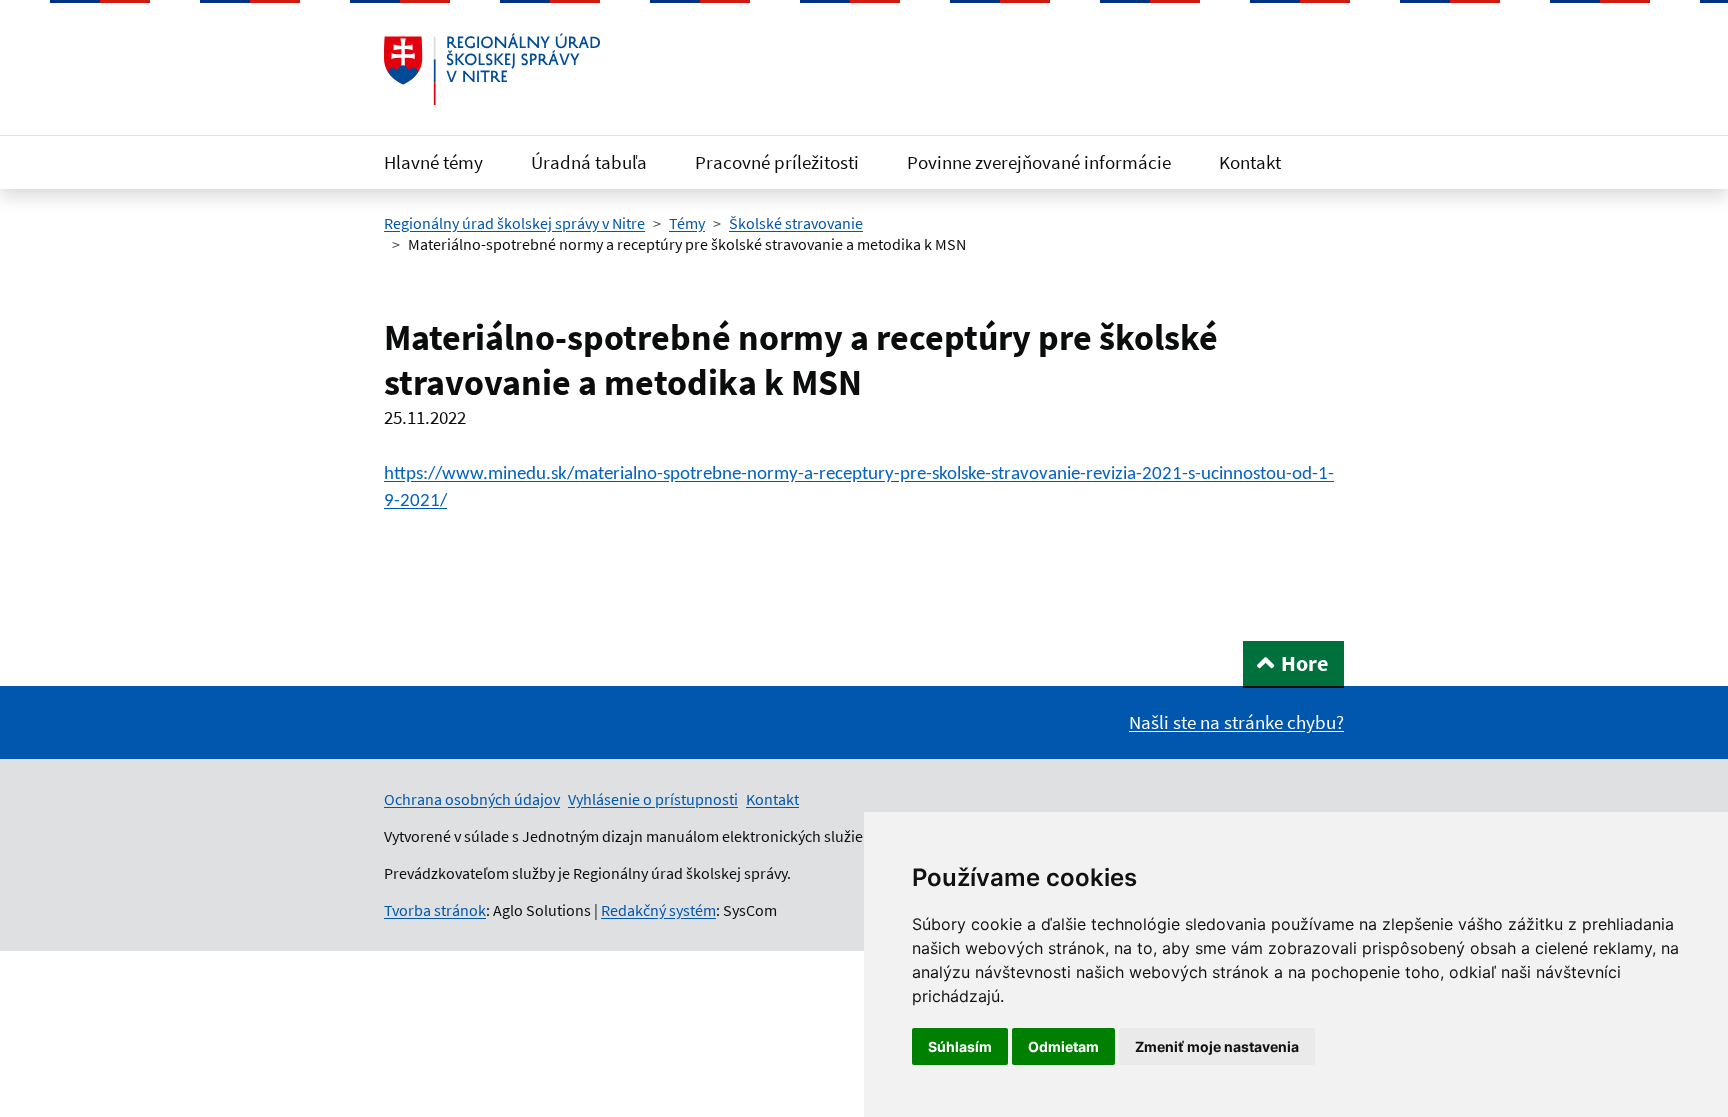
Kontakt (1250, 162)
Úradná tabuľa (589, 162)
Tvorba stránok (435, 910)
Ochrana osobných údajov (472, 799)
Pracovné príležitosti (777, 162)
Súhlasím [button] (960, 1046)
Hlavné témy (433, 162)
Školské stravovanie (796, 223)
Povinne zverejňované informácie (1039, 162)
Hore (1304, 663)
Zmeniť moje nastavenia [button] (1217, 1046)
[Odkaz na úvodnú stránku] (492, 69)
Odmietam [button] (1063, 1046)
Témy (687, 223)
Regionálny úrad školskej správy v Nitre (514, 223)
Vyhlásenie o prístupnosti (653, 799)
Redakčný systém (658, 910)
